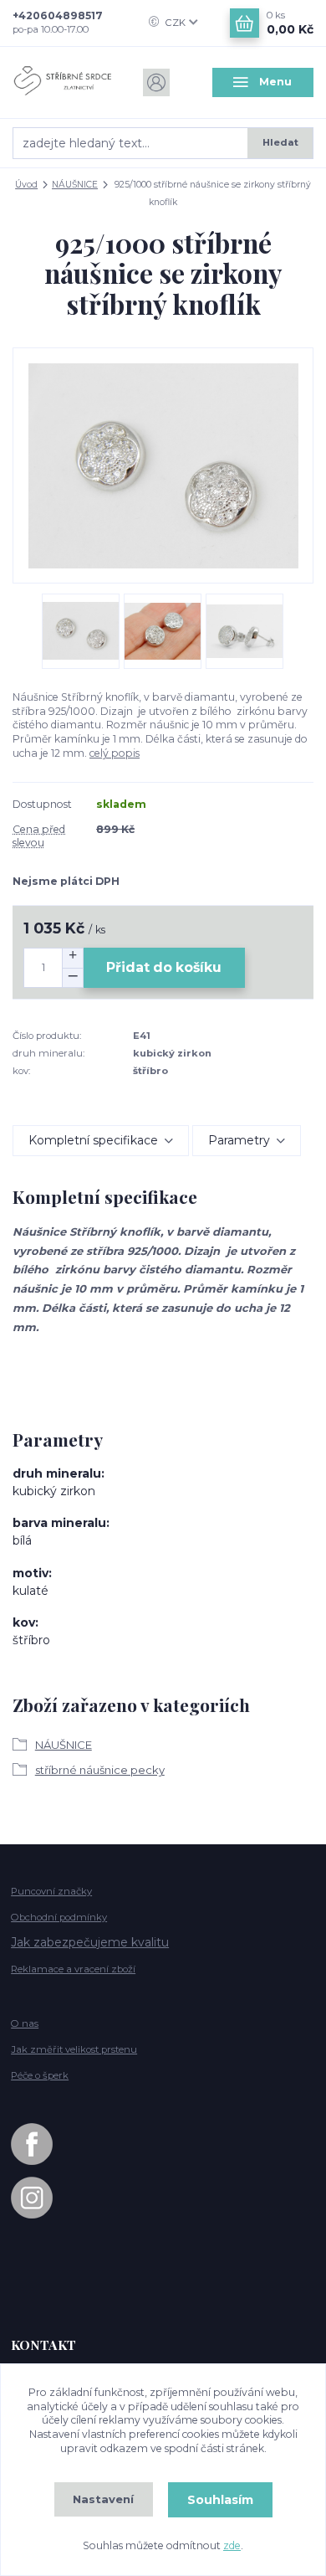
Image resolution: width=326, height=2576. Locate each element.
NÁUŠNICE (75, 185)
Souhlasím (220, 2500)
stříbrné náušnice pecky (100, 1770)
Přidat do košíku (164, 967)
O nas (25, 2023)
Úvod (26, 185)
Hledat (280, 142)
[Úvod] (63, 82)
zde (232, 2545)
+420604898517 (58, 15)
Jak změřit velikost (74, 2049)
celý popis (115, 753)
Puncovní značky (51, 1891)
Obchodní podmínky (59, 1917)
